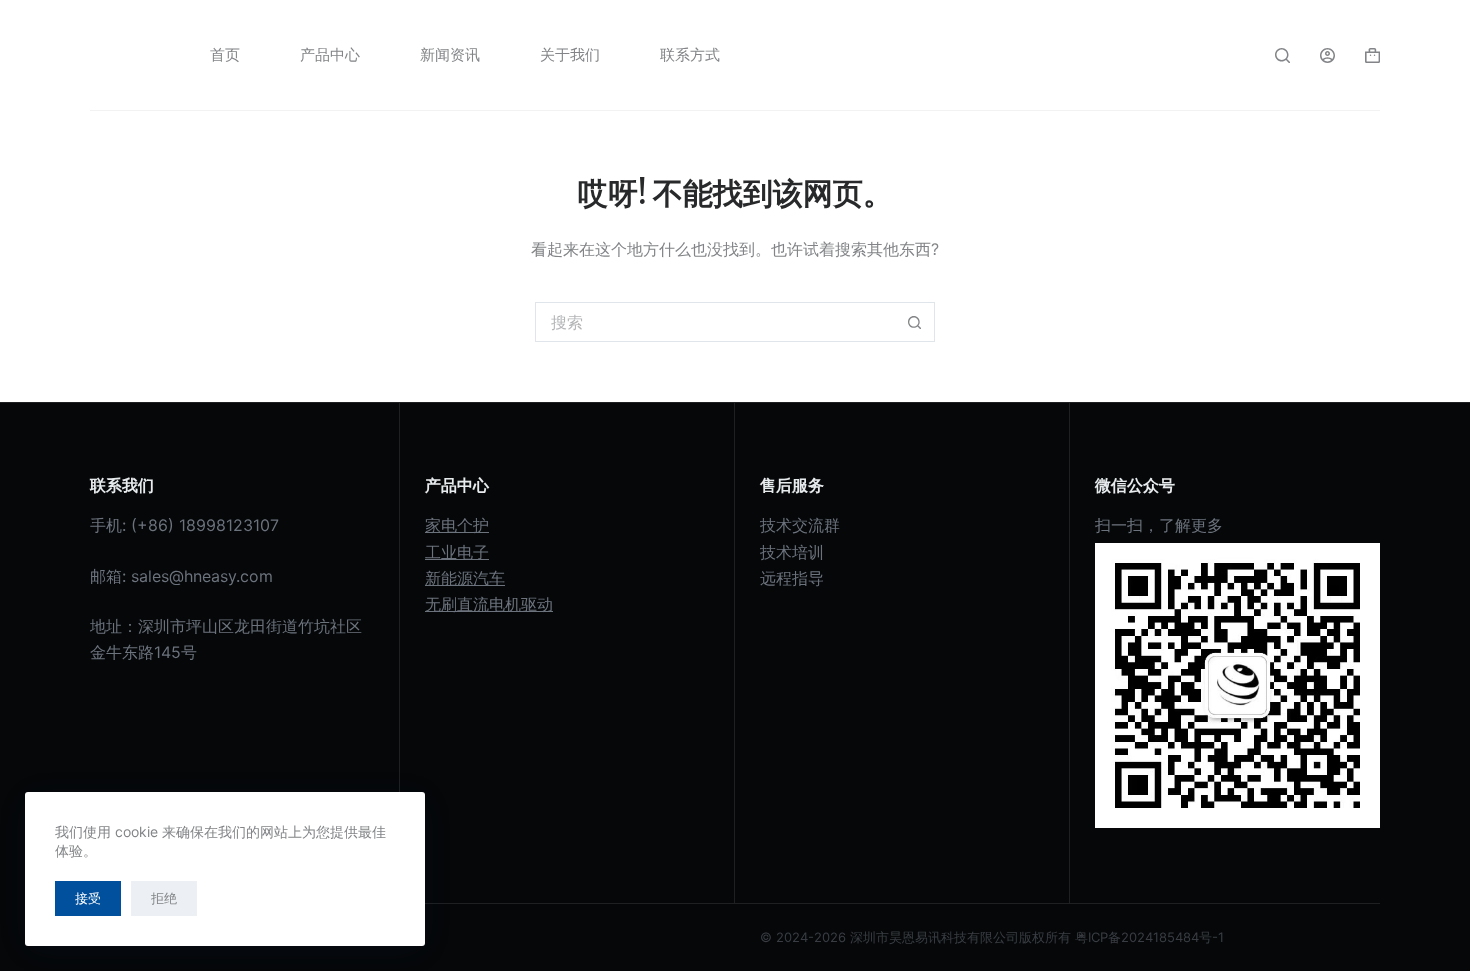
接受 (88, 898)
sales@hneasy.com (202, 576)
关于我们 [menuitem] (570, 54)
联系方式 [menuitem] (690, 54)
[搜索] (1282, 55)
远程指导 (792, 578)
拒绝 (164, 898)
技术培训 (792, 552)
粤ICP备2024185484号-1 (1149, 937)
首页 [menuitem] (225, 54)
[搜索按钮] (915, 322)
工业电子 (457, 552)
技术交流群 (800, 525)
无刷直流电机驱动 (489, 604)
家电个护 (457, 525)
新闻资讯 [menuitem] (450, 54)
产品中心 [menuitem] (330, 54)
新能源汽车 (465, 578)
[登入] (1327, 55)
